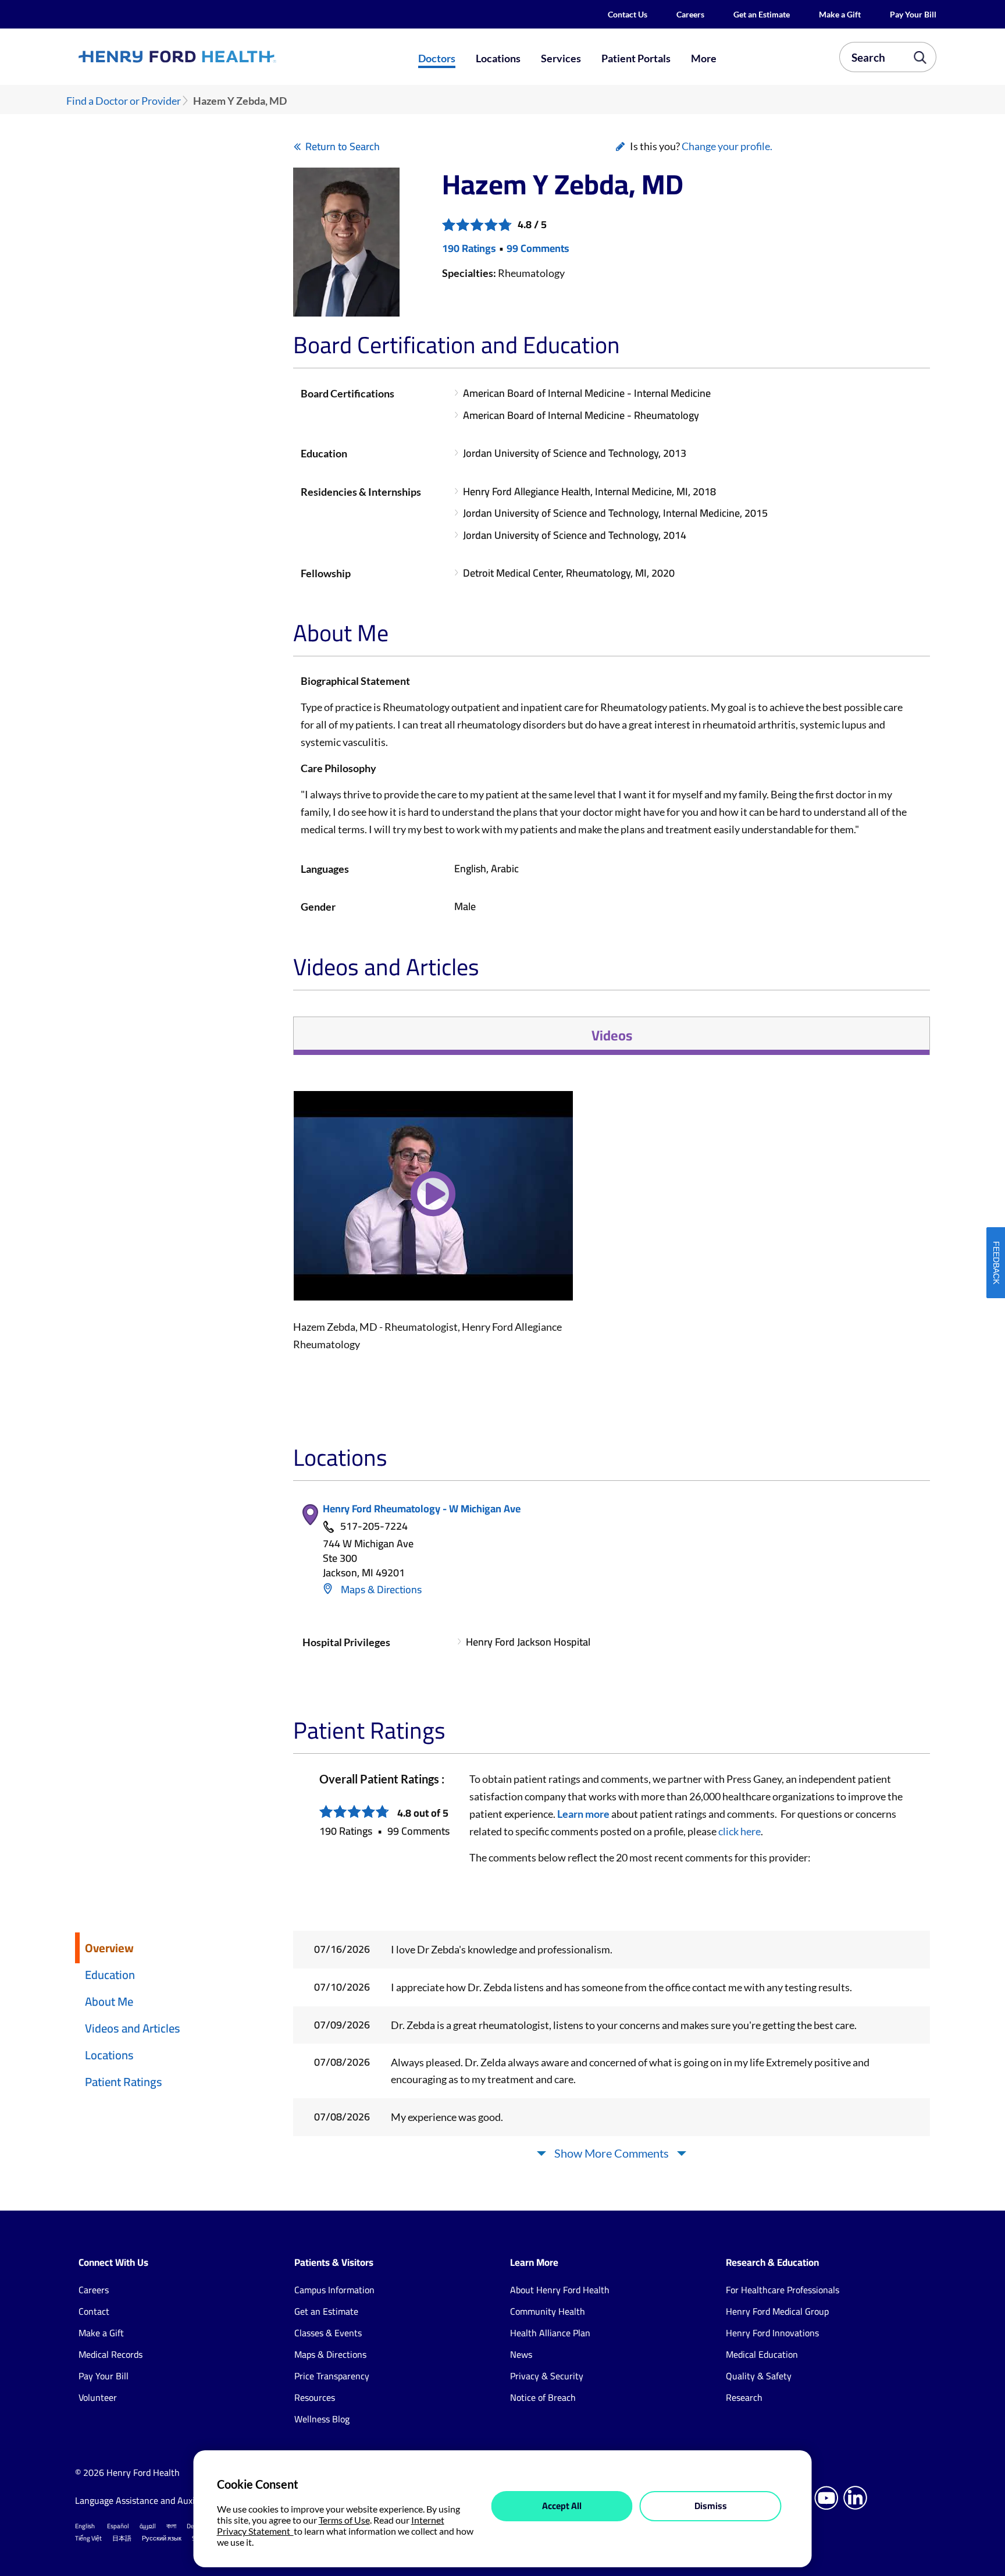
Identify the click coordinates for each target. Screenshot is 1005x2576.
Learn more (583, 1814)
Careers (690, 14)
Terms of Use (344, 2520)
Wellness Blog (322, 2419)
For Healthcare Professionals (783, 2290)
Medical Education (762, 2354)
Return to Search (343, 146)
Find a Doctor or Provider (124, 101)
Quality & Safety (759, 2376)
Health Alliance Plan (550, 2333)
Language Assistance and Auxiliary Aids (153, 2500)
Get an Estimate (762, 14)
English (85, 2526)
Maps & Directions (380, 1589)
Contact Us (628, 14)
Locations (498, 58)
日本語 (122, 2538)
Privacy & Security (547, 2376)
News (521, 2354)
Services (561, 58)
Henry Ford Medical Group (777, 2311)
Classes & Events (328, 2333)
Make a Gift (840, 14)
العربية (148, 2526)
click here (740, 1831)
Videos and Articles (133, 2028)
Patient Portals (636, 58)
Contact (94, 2311)
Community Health (548, 2311)
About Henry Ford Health (560, 2290)
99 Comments (538, 248)
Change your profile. (727, 146)
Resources (315, 2397)
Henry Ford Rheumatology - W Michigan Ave (422, 1509)
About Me (109, 2001)
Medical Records (111, 2354)
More (704, 58)
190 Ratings (469, 248)
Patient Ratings (124, 2082)
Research (744, 2397)
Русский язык (162, 2538)
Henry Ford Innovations (772, 2333)
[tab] (611, 1036)
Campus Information (334, 2290)
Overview (109, 1948)
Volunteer (98, 2397)
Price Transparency (332, 2376)
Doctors (437, 58)
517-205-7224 (374, 1527)
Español (118, 2526)
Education (110, 1975)
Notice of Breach (543, 2397)
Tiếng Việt (88, 2538)
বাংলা (171, 2526)
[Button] (433, 1203)
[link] (220, 56)
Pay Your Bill (913, 14)
